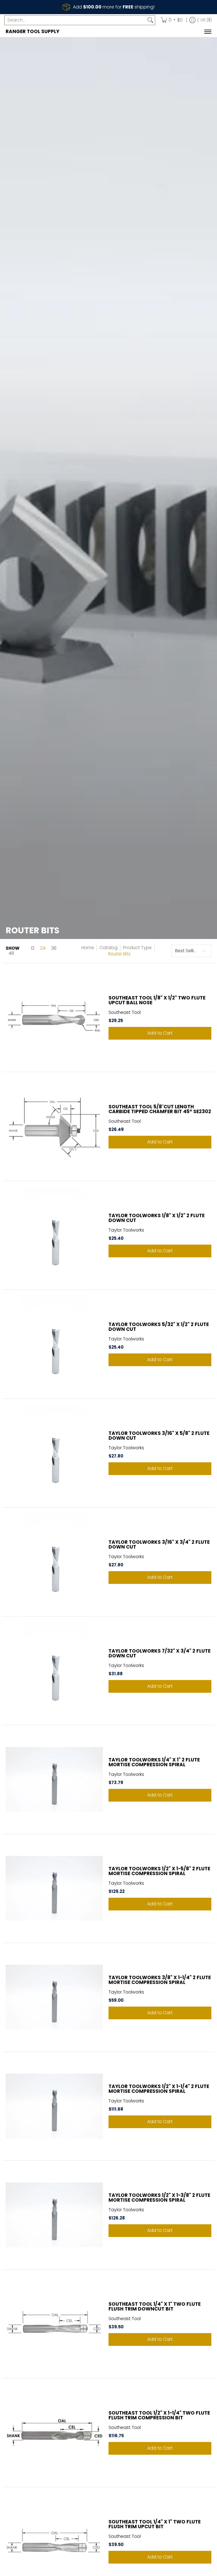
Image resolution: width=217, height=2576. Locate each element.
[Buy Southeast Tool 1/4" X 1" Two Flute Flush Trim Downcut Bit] (54, 2324)
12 (33, 948)
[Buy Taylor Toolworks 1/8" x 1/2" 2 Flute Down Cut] (54, 1235)
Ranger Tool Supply (32, 31)
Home (88, 948)
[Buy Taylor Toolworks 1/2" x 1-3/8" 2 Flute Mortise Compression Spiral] (54, 2215)
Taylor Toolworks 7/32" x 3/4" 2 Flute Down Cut (160, 1653)
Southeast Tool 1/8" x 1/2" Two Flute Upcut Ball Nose (157, 1000)
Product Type (137, 948)
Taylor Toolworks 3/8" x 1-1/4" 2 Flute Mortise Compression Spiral (160, 1980)
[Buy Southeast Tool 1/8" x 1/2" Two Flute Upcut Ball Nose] (54, 1018)
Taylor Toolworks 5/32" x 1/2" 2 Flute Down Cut (159, 1327)
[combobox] (75, 20)
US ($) (206, 20)
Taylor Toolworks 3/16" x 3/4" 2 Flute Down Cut (159, 1544)
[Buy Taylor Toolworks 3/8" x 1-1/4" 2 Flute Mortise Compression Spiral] (54, 1997)
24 (43, 948)
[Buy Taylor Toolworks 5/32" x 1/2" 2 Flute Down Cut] (54, 1344)
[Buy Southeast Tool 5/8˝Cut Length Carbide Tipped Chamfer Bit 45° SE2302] (54, 1126)
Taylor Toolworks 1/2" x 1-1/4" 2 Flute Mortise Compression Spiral (159, 2089)
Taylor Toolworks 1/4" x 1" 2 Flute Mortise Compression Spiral (154, 1762)
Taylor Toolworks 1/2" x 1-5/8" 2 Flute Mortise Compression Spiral (159, 1871)
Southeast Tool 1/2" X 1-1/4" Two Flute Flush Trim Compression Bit (159, 2415)
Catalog (108, 948)
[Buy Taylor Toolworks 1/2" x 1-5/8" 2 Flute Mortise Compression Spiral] (54, 1888)
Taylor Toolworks (126, 1230)
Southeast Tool (125, 1012)
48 (11, 953)
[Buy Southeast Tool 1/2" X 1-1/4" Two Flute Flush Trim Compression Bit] (54, 2433)
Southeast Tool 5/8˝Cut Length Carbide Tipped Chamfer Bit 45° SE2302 (160, 1109)
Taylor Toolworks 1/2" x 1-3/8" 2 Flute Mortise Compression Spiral (159, 2198)
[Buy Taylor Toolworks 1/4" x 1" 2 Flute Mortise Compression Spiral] (54, 1780)
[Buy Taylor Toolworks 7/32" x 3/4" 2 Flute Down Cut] (54, 1671)
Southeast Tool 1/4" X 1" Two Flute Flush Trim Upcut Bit (155, 2524)
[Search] (150, 20)
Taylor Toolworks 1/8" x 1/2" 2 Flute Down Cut (157, 1218)
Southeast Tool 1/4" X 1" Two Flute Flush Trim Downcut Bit (155, 2306)
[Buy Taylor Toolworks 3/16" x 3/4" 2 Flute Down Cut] (54, 1562)
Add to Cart (160, 1033)
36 (54, 948)
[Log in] (192, 20)
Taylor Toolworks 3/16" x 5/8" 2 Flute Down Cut (159, 1436)
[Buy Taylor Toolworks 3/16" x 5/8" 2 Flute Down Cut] (54, 1453)
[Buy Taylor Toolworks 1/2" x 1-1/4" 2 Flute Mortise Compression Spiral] (54, 2106)
